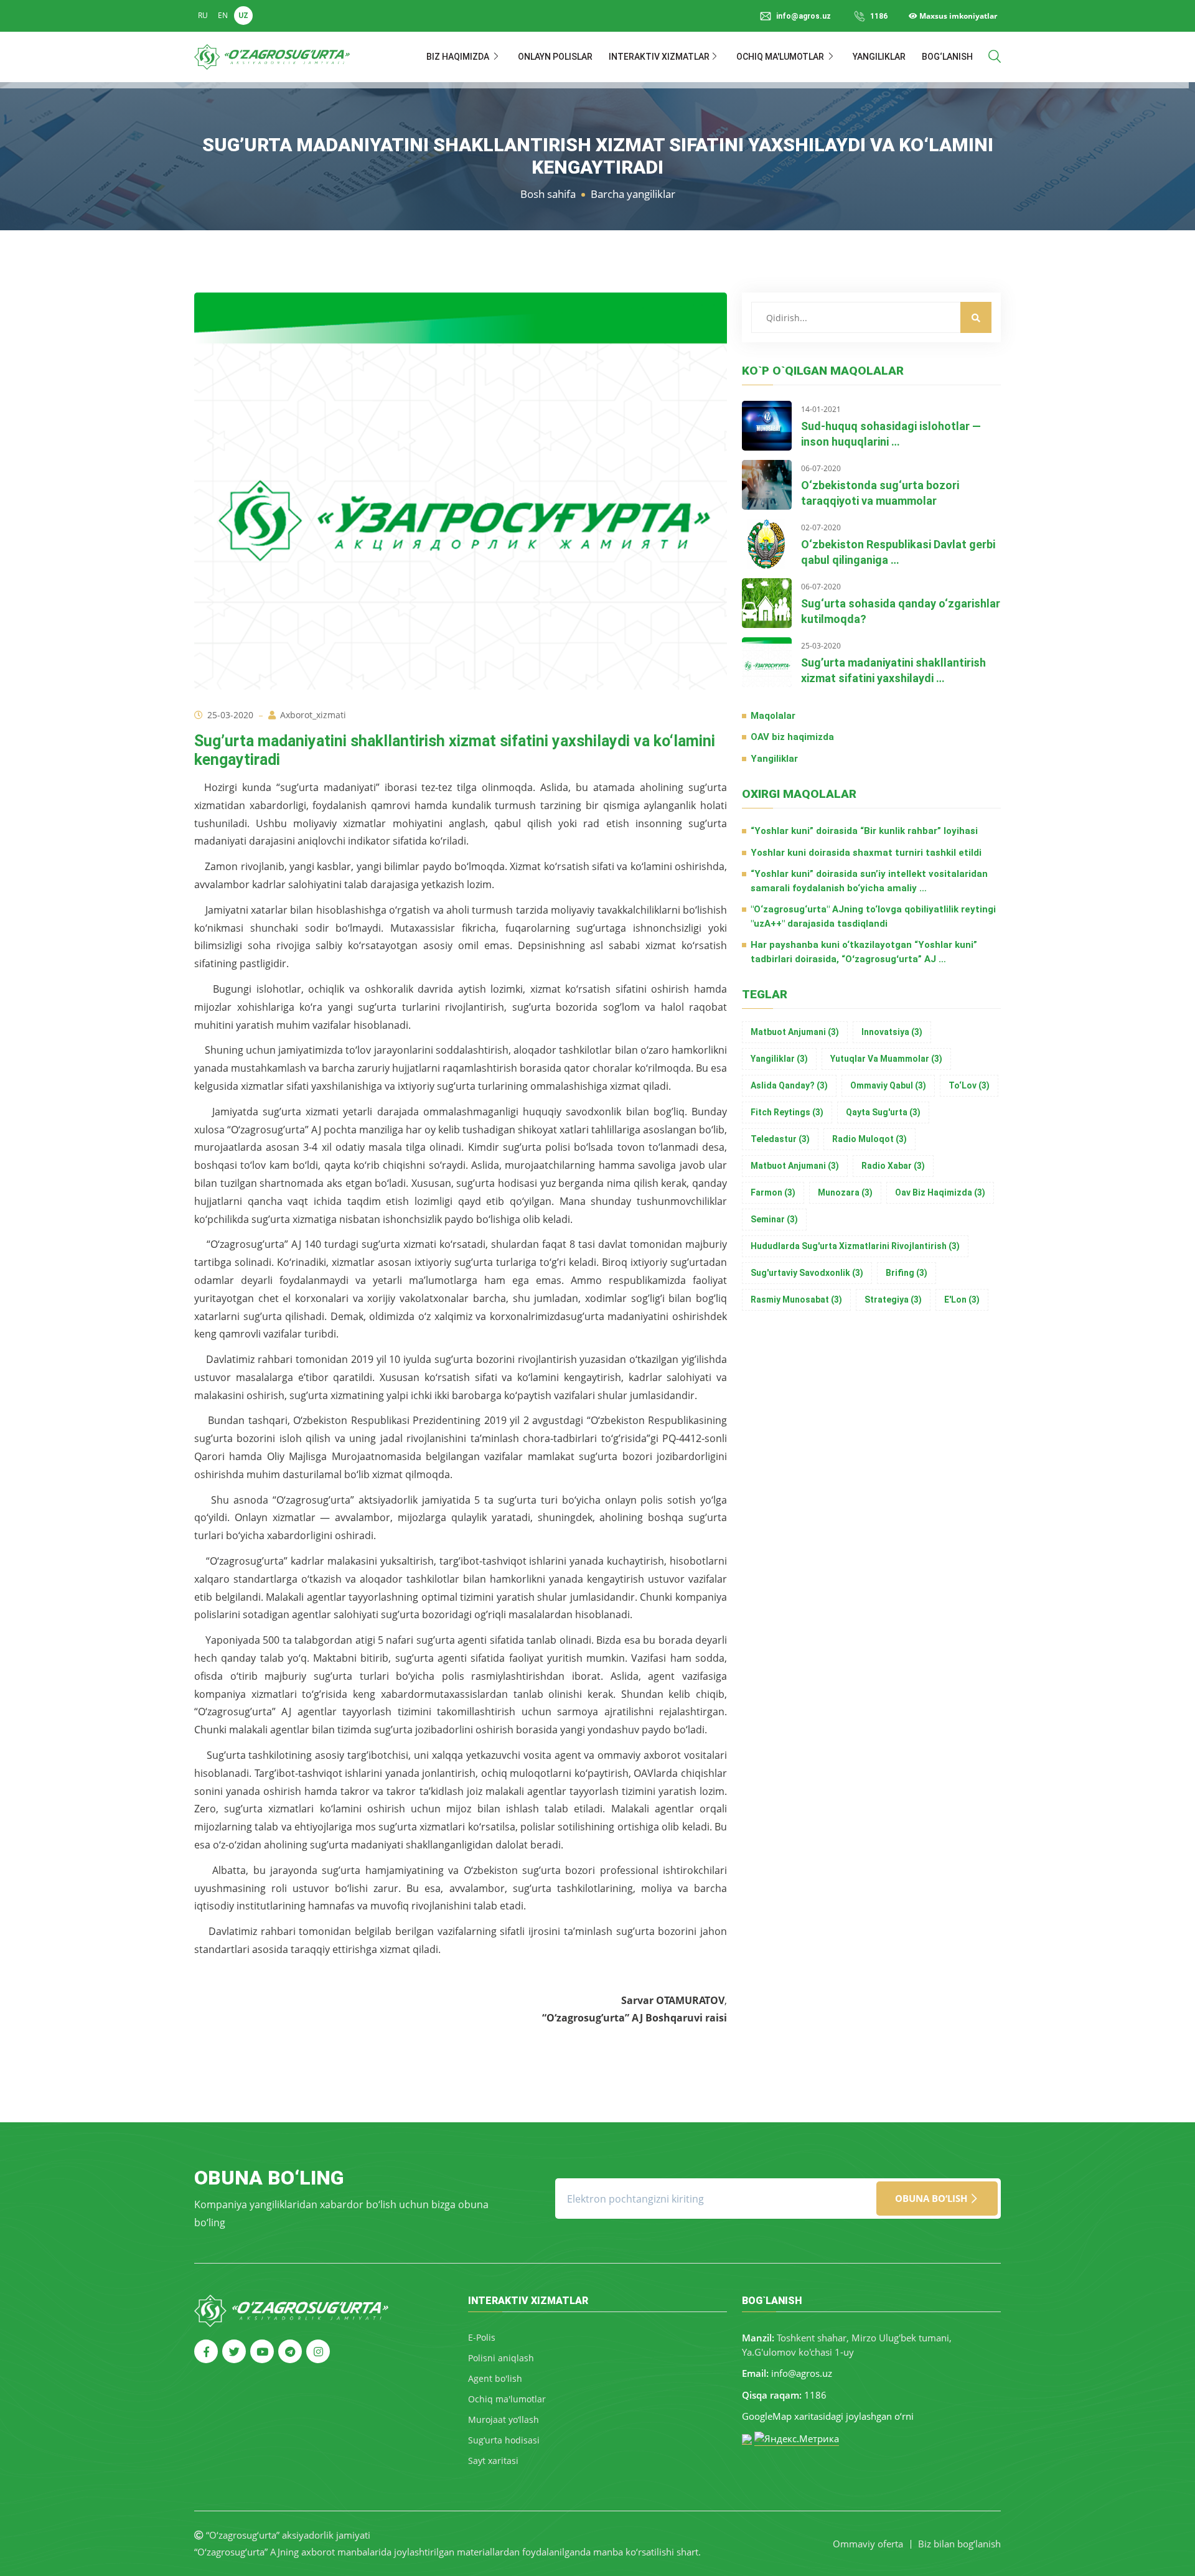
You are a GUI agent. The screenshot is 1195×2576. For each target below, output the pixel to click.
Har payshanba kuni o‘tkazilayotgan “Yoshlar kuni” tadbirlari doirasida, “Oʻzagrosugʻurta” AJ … (864, 952)
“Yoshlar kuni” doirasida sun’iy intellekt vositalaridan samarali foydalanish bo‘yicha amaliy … (869, 881)
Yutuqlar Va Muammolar (886, 1059)
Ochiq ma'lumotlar (781, 57)
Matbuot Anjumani (795, 1032)
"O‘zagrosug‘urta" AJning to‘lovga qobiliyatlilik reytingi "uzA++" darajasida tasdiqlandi (873, 916)
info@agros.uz (802, 2373)
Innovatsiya (892, 1032)
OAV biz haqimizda (792, 737)
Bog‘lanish (947, 57)
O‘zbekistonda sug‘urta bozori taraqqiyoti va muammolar (880, 493)
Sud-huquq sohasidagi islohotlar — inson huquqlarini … (891, 434)
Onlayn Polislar (555, 57)
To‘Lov (969, 1085)
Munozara (845, 1192)
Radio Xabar (893, 1166)
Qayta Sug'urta (883, 1112)
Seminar (774, 1219)
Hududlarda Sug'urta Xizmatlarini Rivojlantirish (855, 1246)
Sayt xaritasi (493, 2461)
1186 (879, 16)
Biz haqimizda (459, 57)
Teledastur (780, 1139)
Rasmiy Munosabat (796, 1300)
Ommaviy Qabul (888, 1085)
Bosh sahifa (548, 194)
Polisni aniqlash (501, 2358)
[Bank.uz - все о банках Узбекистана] (747, 2438)
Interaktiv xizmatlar (659, 57)
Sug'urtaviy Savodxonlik (807, 1273)
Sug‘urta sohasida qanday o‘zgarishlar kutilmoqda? (901, 611)
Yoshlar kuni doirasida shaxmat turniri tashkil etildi (866, 853)
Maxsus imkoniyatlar (957, 16)
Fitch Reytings (787, 1112)
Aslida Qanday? (789, 1085)
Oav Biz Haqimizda (940, 1192)
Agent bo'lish (495, 2378)
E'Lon (962, 1300)
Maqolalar (773, 716)
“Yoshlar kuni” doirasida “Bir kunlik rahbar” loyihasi (864, 831)
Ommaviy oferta (868, 2544)
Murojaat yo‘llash (504, 2419)
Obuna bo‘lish (932, 2198)
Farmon (773, 1192)
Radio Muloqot (869, 1139)
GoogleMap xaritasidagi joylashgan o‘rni (828, 2416)
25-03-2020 (230, 715)
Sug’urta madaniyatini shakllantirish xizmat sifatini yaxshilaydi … (893, 670)
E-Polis (482, 2337)
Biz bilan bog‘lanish (959, 2544)
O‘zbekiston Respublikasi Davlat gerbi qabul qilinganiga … (898, 552)
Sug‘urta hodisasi (504, 2440)
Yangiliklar (879, 57)
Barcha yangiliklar (633, 194)
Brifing (907, 1273)
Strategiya (893, 1300)
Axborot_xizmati (313, 715)
